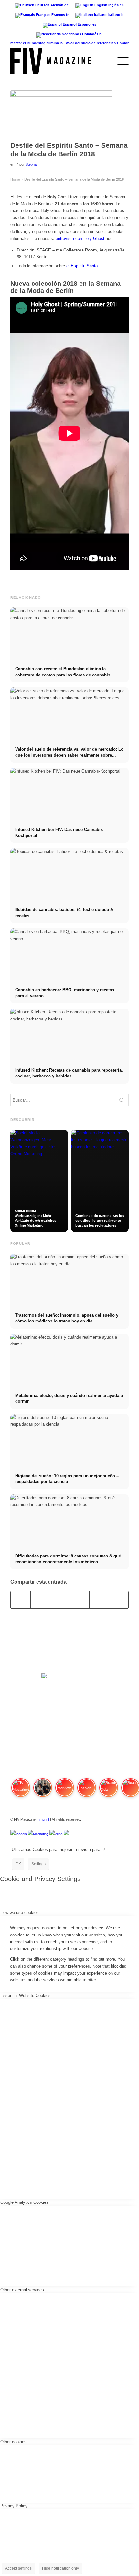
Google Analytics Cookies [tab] (24, 2202)
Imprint (44, 1819)
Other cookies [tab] (13, 2442)
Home (15, 179)
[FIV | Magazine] (58, 61)
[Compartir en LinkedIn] (99, 1600)
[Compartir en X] (40, 1600)
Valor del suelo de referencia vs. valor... (92, 43)
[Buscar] (105, 61)
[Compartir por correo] (119, 1600)
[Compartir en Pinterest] (80, 1600)
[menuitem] (105, 61)
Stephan (32, 164)
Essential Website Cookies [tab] (26, 1996)
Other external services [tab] (22, 2290)
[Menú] (120, 61)
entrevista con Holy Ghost (80, 238)
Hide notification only (60, 2568)
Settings (38, 1864)
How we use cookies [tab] (20, 1913)
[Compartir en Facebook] (21, 1600)
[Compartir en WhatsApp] (60, 1600)
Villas (59, 1834)
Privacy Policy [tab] (14, 2506)
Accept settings (18, 2568)
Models (21, 1834)
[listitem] (21, 1790)
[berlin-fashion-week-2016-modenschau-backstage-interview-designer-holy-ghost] (61, 114)
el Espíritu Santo (82, 266)
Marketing (41, 1834)
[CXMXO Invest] (66, 1834)
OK (18, 1864)
